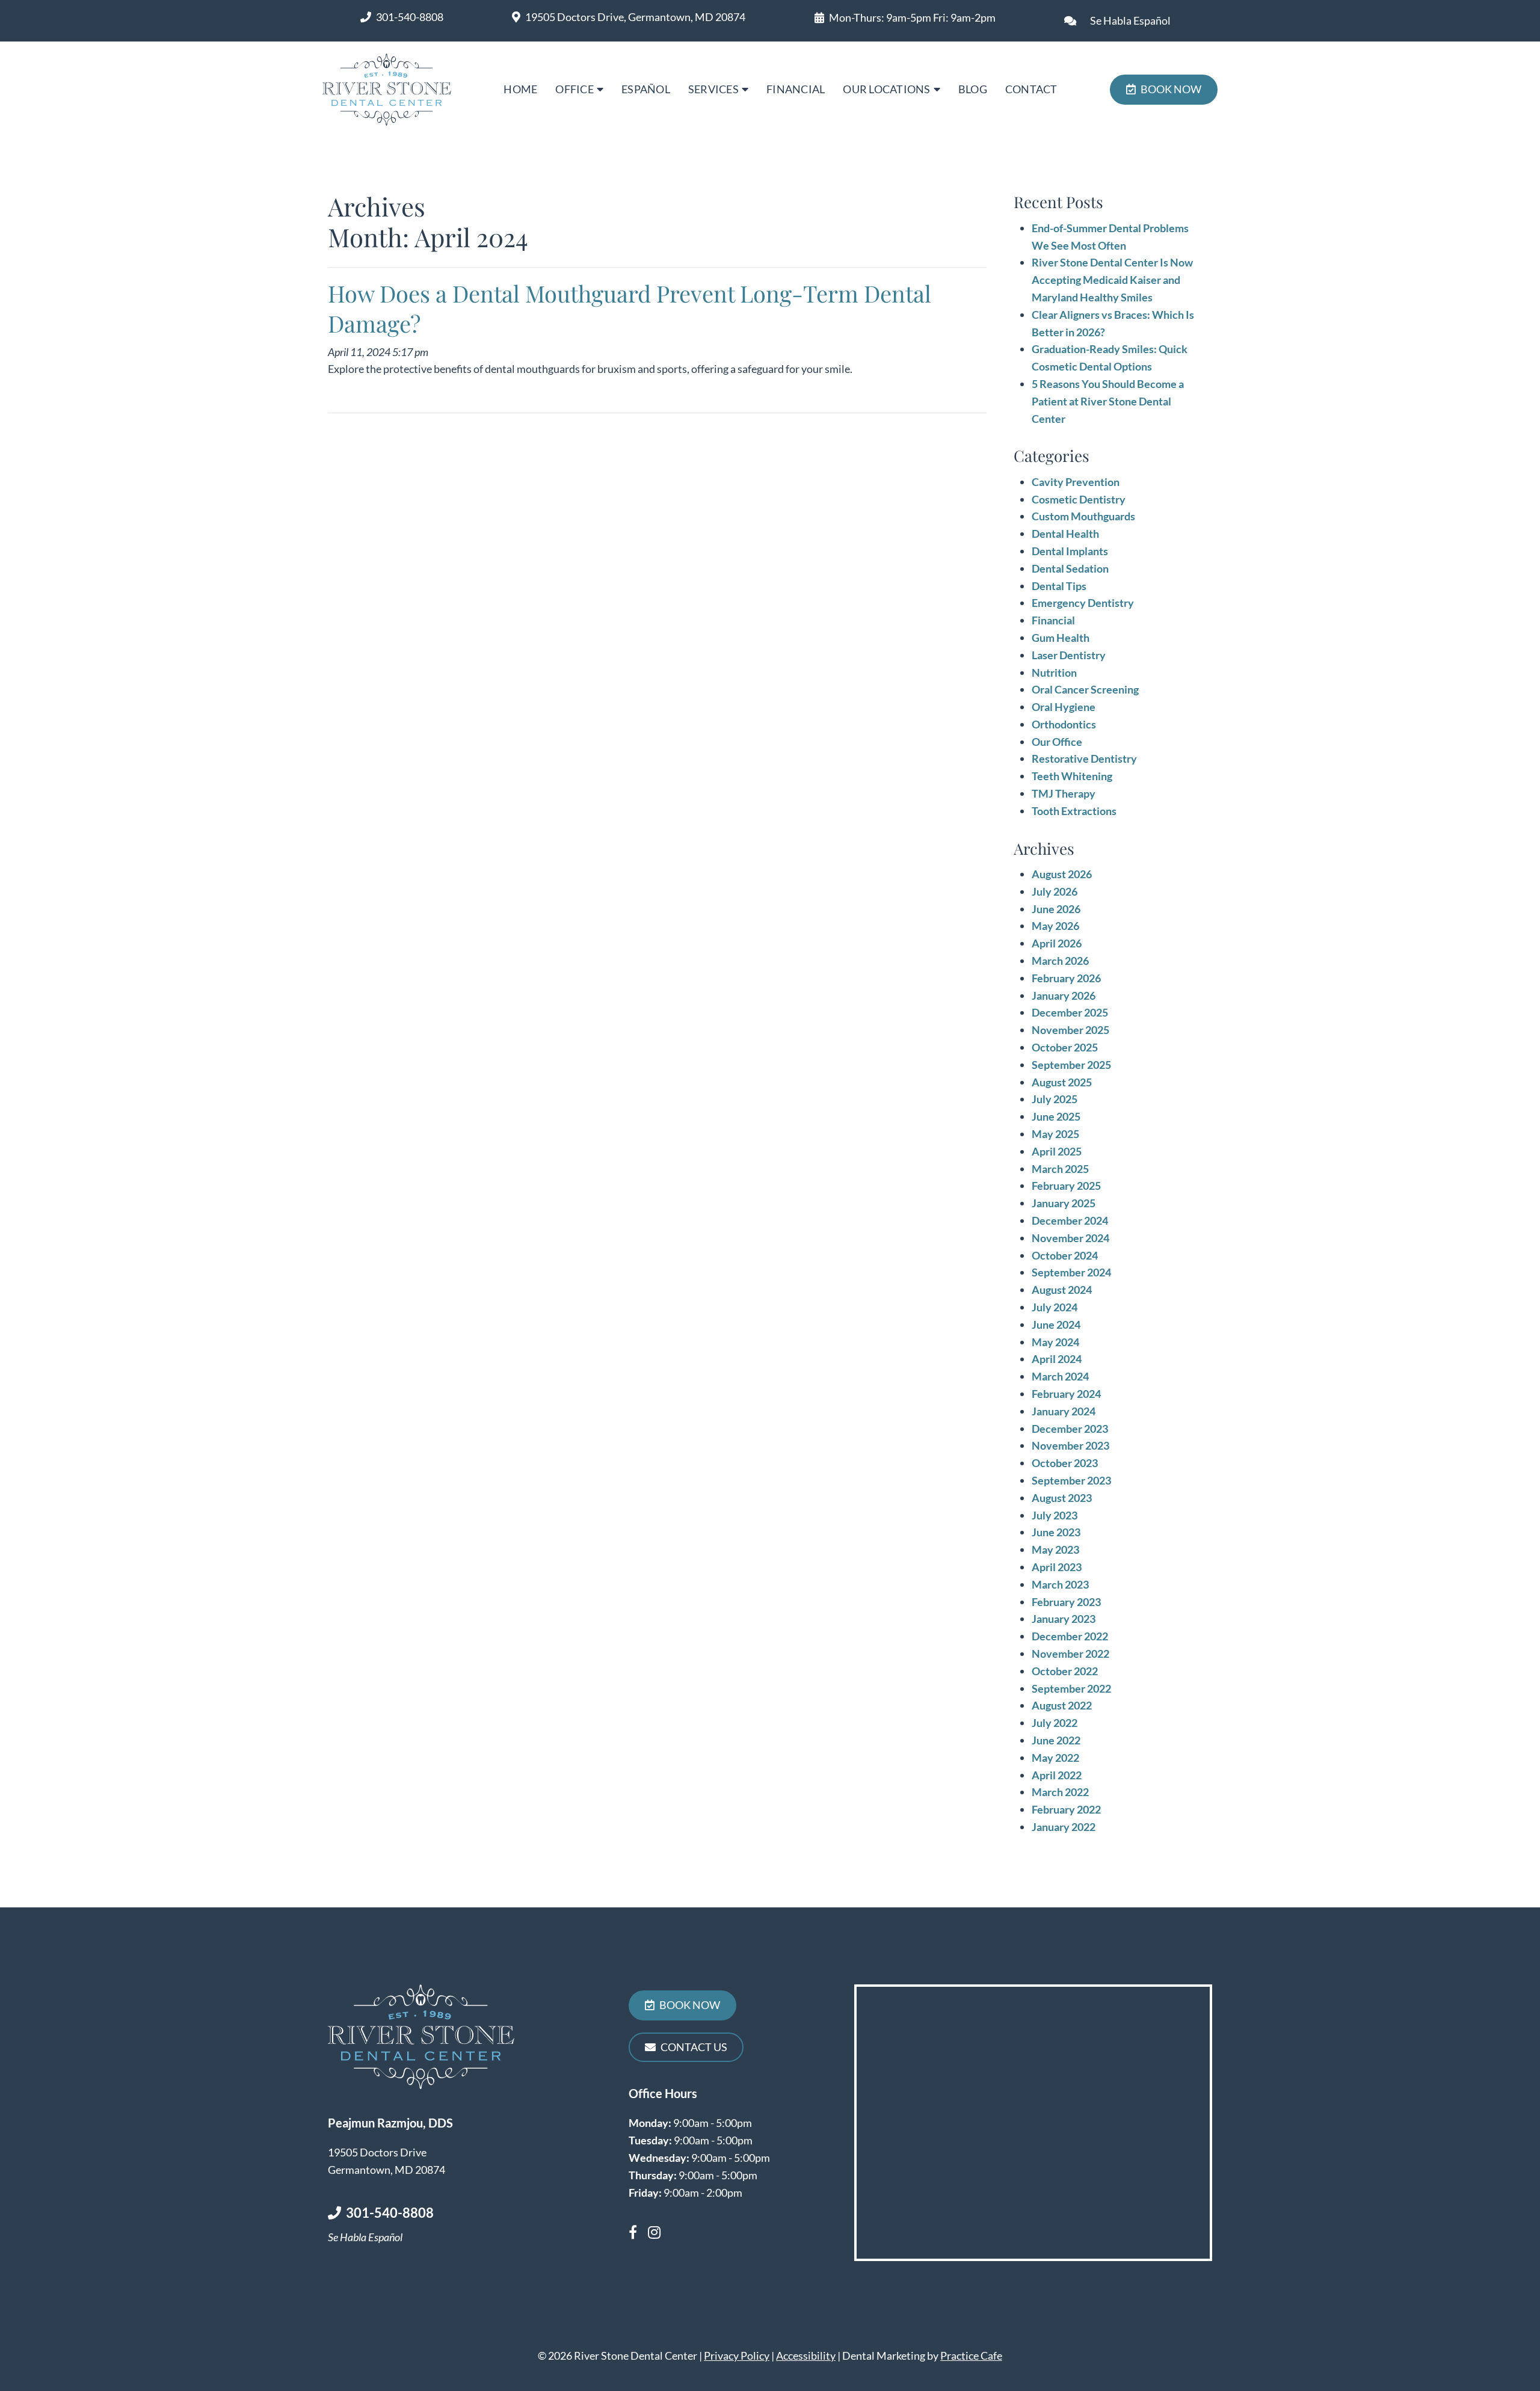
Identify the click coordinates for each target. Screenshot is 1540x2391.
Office (574, 89)
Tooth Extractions (1074, 811)
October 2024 (1065, 1255)
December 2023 (1070, 1429)
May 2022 (1055, 1758)
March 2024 (1060, 1376)
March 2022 (1060, 1792)
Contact (1031, 89)
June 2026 (1056, 909)
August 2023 (1062, 1498)
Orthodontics (1064, 724)
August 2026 (1062, 874)
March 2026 (1060, 961)
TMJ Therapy (1064, 793)
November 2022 (1070, 1654)
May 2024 (1055, 1342)
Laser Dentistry (1069, 655)
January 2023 (1064, 1619)
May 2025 (1055, 1134)
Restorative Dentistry (1084, 759)
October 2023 (1065, 1463)
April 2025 (1057, 1151)
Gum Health (1061, 638)
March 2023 (1060, 1584)
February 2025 (1066, 1186)
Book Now (1171, 89)
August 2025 (1062, 1082)
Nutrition (1054, 672)
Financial (796, 89)
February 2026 (1066, 978)
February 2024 (1066, 1394)
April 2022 (1057, 1775)
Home (520, 89)
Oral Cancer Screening (1085, 689)
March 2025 (1060, 1169)
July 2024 (1055, 1307)
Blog (973, 89)
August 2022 (1062, 1705)
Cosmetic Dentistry (1079, 499)
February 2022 (1066, 1809)
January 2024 (1064, 1411)
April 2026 (1057, 943)
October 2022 (1065, 1671)
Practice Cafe (971, 2356)
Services (713, 89)
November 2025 (1070, 1030)
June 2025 (1056, 1116)
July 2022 (1055, 1723)
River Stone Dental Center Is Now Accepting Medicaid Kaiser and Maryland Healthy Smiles (1112, 280)
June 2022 (1056, 1740)
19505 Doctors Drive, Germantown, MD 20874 (635, 17)
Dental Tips (1059, 586)
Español (646, 89)
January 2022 (1064, 1827)
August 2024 (1062, 1290)
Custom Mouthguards (1083, 516)
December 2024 (1070, 1220)
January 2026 (1064, 995)
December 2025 (1070, 1012)
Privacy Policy (737, 2356)
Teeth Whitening (1072, 776)
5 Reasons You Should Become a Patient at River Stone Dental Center (1108, 401)
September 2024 (1071, 1272)
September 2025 (1071, 1065)
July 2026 (1055, 891)
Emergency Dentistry (1083, 603)
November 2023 (1070, 1445)
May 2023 (1055, 1549)
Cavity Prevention (1076, 482)
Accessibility (806, 2356)
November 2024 (1070, 1238)
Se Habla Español (1130, 20)
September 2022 (1071, 1688)
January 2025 (1064, 1203)
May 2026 (1055, 926)
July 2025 (1055, 1099)
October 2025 (1065, 1047)
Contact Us (694, 2047)
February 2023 (1066, 1602)
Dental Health (1065, 534)
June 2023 (1056, 1532)
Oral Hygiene (1064, 707)
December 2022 (1070, 1636)
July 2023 (1055, 1515)
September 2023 (1071, 1480)
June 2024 (1056, 1325)
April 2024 (1057, 1359)
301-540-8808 (410, 17)
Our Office (1057, 742)
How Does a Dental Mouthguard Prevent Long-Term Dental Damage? (630, 308)
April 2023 (1057, 1567)
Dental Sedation (1070, 568)
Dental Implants (1070, 551)
